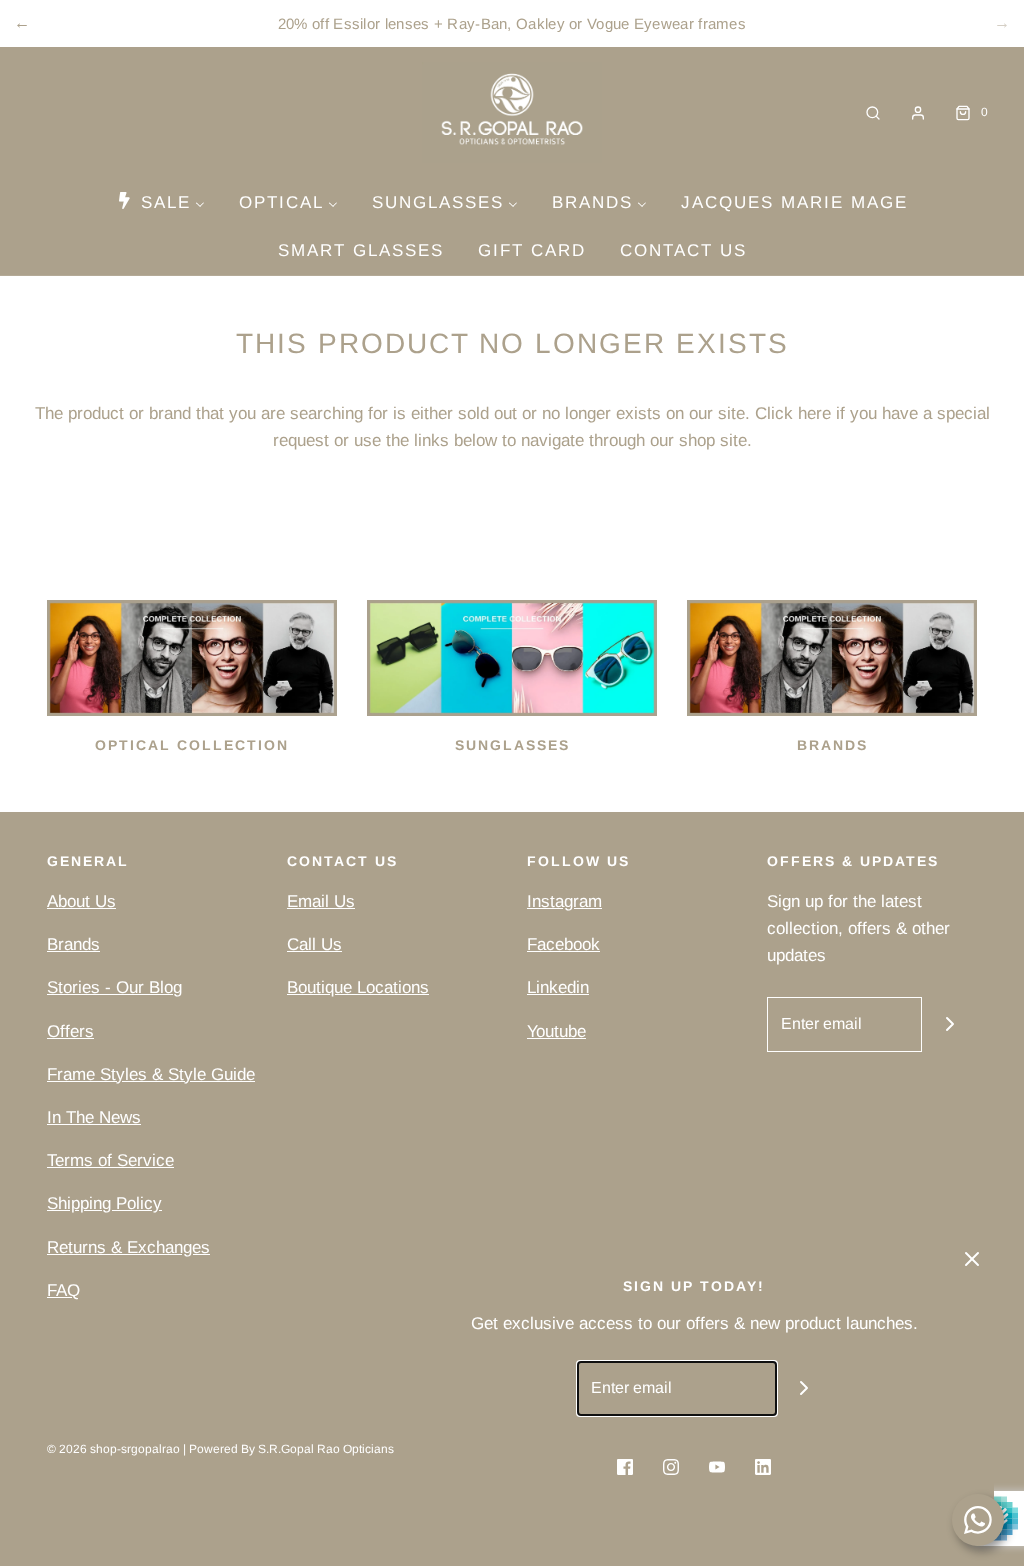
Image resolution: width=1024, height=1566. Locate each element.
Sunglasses (512, 745)
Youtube (556, 1031)
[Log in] (918, 113)
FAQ (63, 1290)
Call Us (314, 944)
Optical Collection (192, 745)
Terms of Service (110, 1160)
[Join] (949, 1024)
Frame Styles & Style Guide (151, 1074)
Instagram (564, 901)
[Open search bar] (873, 112)
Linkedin (558, 987)
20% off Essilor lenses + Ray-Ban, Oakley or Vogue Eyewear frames (512, 23)
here (814, 413)
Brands (832, 745)
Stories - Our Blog (114, 987)
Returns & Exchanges (128, 1247)
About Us (81, 901)
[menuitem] (160, 202)
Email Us (321, 901)
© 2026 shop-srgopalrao (113, 1449)
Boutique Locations (358, 987)
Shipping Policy (104, 1203)
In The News (94, 1117)
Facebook (563, 944)
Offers (70, 1031)
